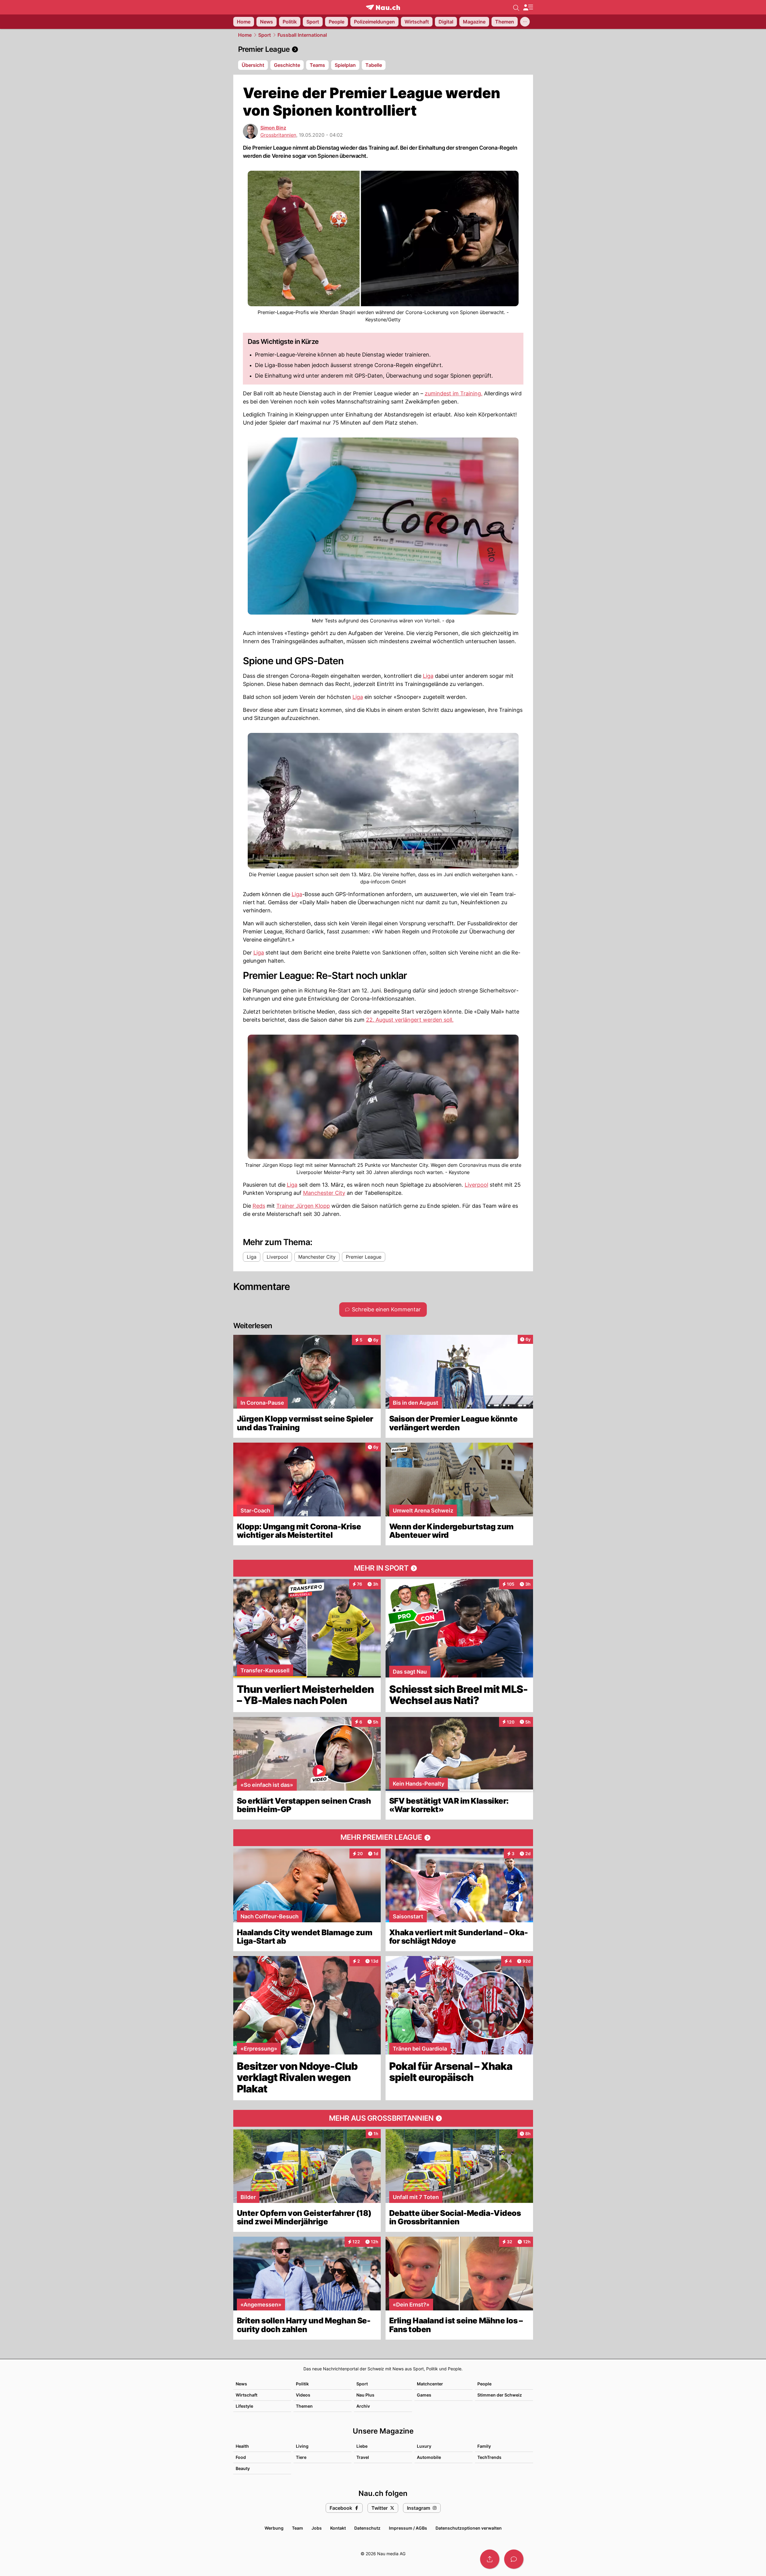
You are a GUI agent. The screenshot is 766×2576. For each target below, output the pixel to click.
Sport (265, 35)
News (241, 2384)
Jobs (317, 2528)
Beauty (243, 2468)
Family (484, 2446)
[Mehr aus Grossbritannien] (383, 2118)
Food (241, 2457)
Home (245, 35)
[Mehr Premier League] (383, 1838)
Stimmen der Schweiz (500, 2395)
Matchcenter (430, 2384)
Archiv (363, 2406)
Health (242, 2446)
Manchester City (324, 1193)
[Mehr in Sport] (383, 1568)
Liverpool (476, 1185)
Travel (363, 2457)
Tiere (301, 2457)
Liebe (362, 2446)
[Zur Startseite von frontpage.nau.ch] (383, 7)
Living (302, 2446)
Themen (304, 2406)
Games (424, 2395)
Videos (303, 2395)
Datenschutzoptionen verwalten (469, 2528)
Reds (259, 1206)
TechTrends (489, 2457)
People (484, 2384)
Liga (428, 676)
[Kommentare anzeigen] (514, 2559)
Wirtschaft (247, 2395)
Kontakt (338, 2528)
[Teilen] (490, 2559)
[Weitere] (525, 22)
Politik (302, 2384)
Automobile (429, 2457)
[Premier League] (383, 49)
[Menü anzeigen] (528, 7)
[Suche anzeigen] (516, 7)
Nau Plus (365, 2395)
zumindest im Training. (454, 393)
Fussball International (302, 35)
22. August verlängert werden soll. (410, 1020)
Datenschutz (367, 2528)
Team (298, 2528)
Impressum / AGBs (408, 2528)
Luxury (424, 2446)
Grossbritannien (278, 135)
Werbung (274, 2528)
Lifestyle (244, 2406)
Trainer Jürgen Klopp (303, 1206)
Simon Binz (273, 128)
